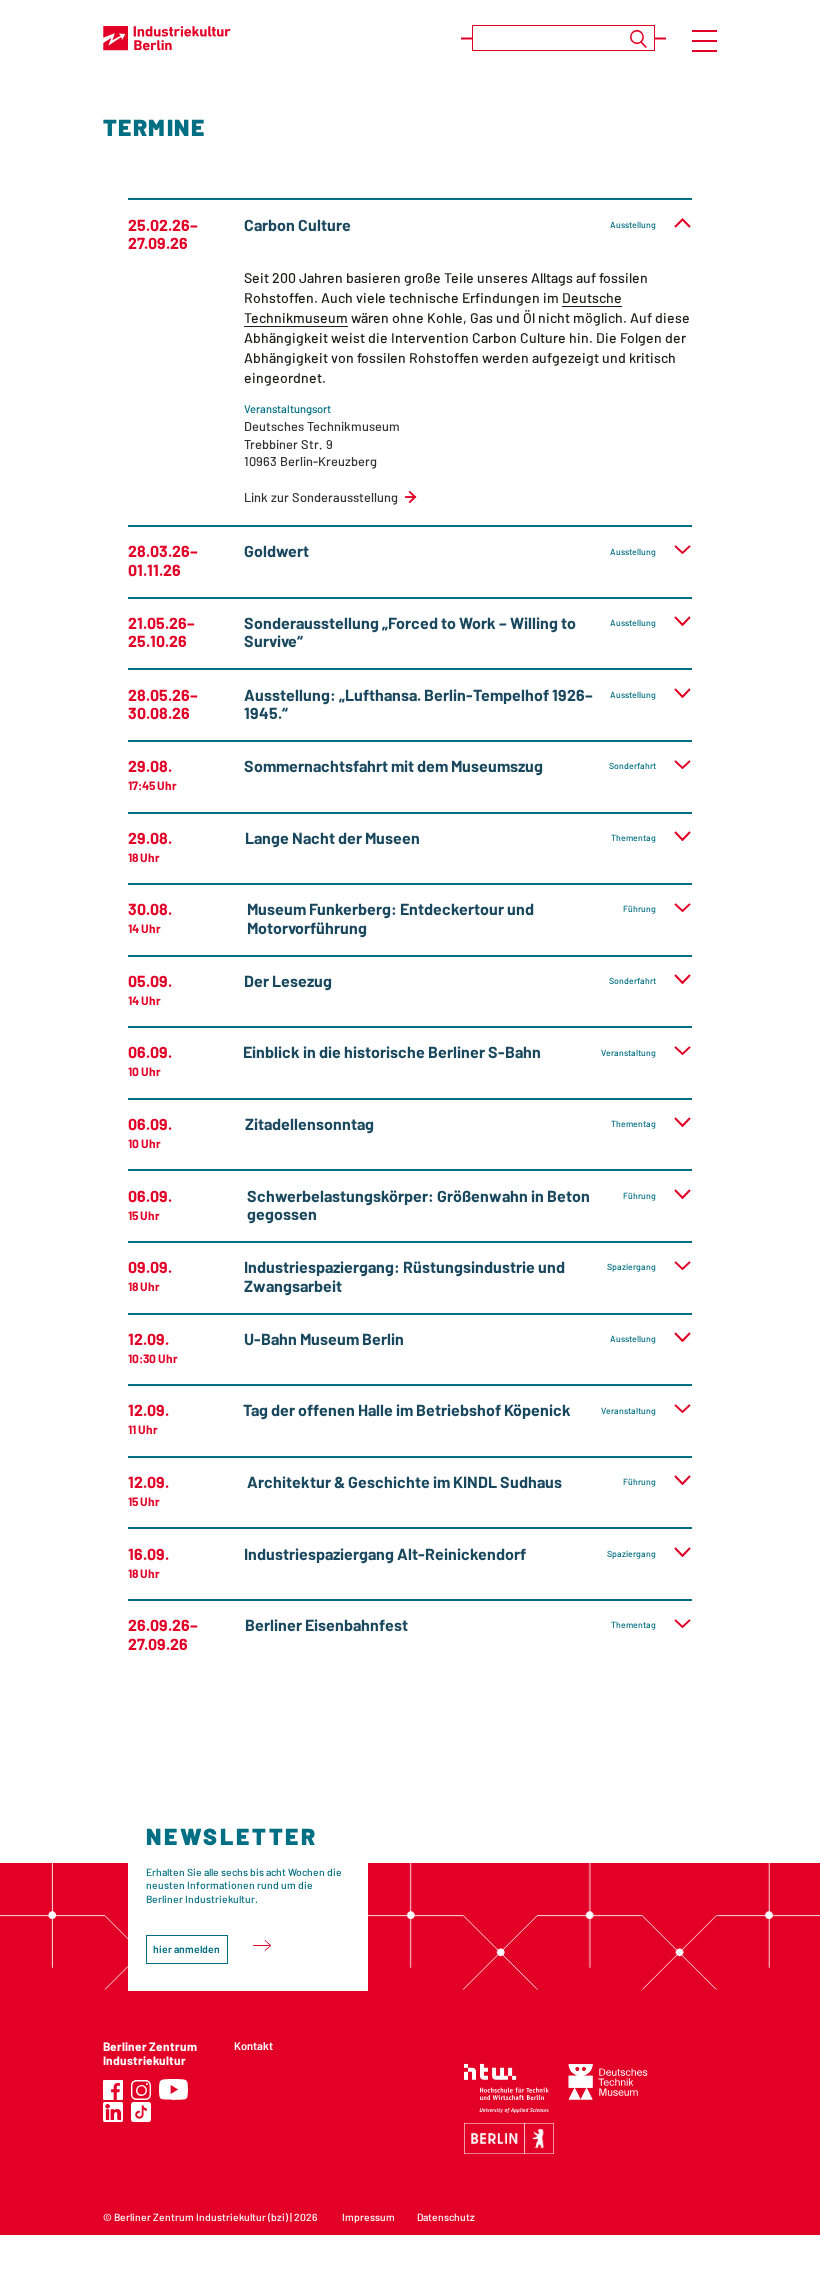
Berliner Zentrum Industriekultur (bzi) (201, 2217)
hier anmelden (186, 1949)
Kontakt (253, 2045)
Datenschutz (446, 2217)
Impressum (368, 2217)
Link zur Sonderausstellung (321, 497)
